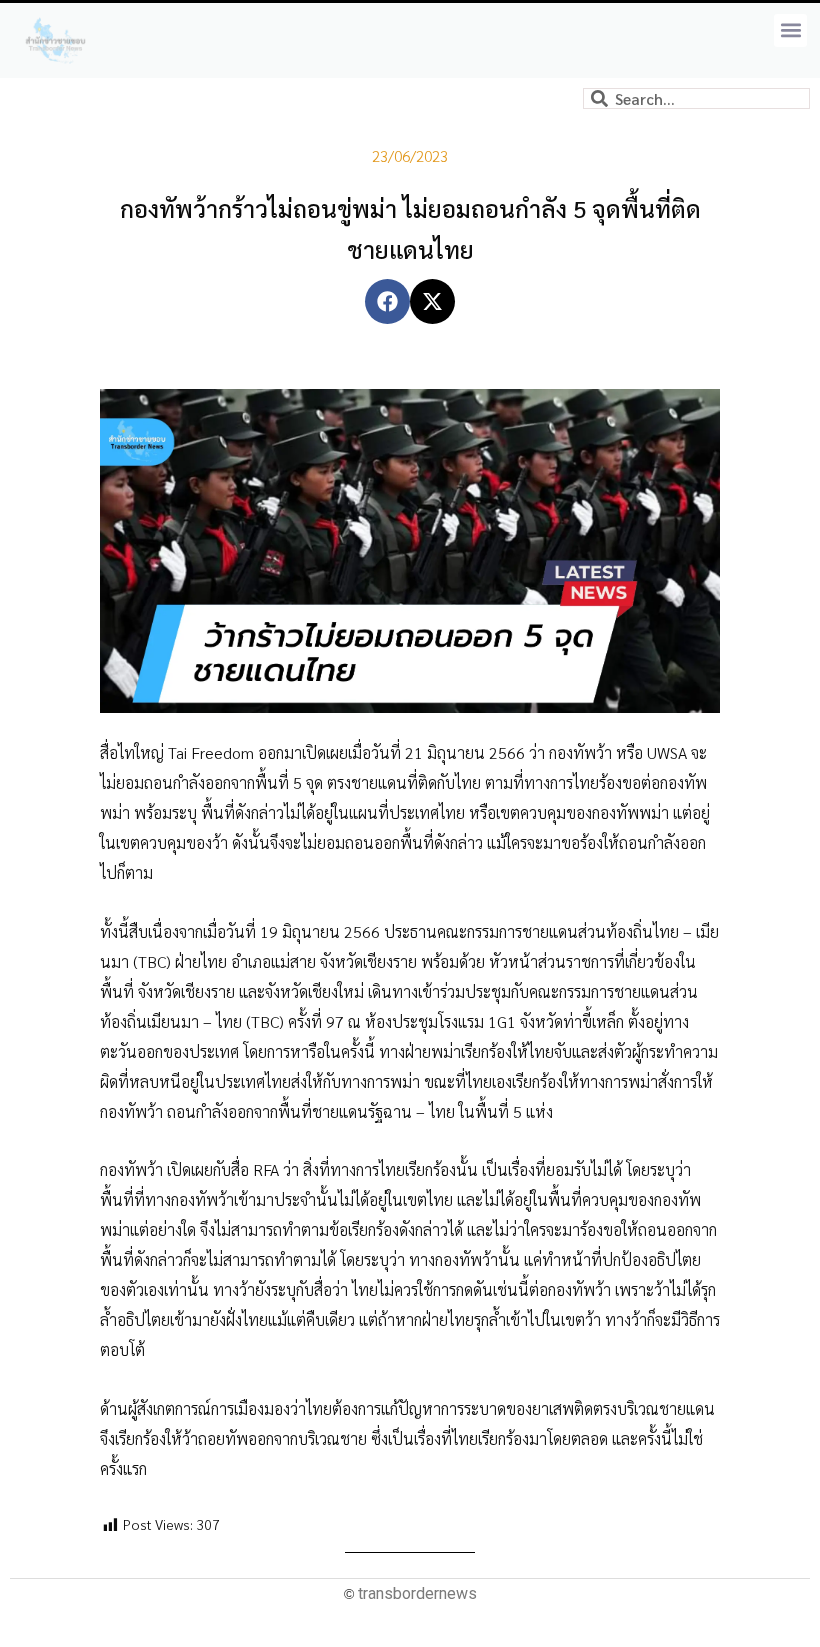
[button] (790, 30)
